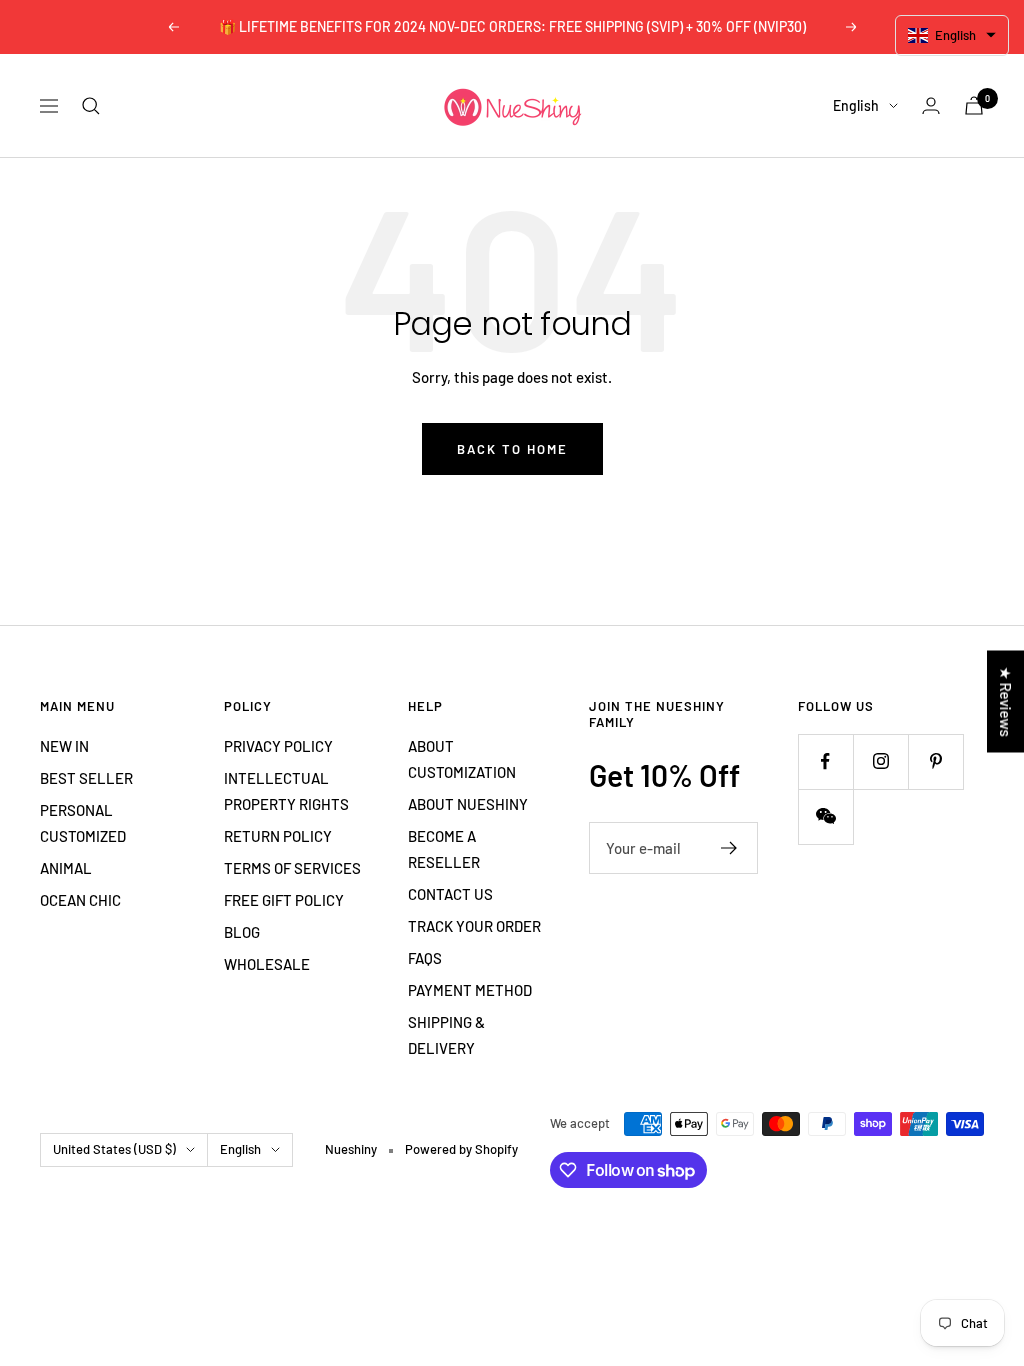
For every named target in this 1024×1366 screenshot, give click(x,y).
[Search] (91, 106)
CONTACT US (450, 894)
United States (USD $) (114, 1149)
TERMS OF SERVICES (292, 868)
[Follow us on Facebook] (825, 761)
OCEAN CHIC (80, 900)
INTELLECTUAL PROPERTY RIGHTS (286, 791)
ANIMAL (66, 868)
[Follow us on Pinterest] (935, 761)
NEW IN (64, 746)
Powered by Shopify (461, 1149)
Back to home (512, 449)
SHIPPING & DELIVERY (446, 1035)
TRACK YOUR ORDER (474, 926)
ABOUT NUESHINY (468, 804)
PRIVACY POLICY (278, 746)
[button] (952, 35)
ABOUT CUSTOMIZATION (462, 759)
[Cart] (974, 105)
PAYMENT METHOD (470, 990)
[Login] (931, 105)
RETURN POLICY (278, 836)
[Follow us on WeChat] (825, 816)
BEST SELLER (86, 778)
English (856, 105)
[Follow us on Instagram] (880, 761)
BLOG (242, 932)
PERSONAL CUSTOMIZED (83, 823)
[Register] (729, 848)
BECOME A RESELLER (444, 849)
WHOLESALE (267, 964)
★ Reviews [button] (1006, 702)
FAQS (425, 958)
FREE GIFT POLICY (284, 900)
